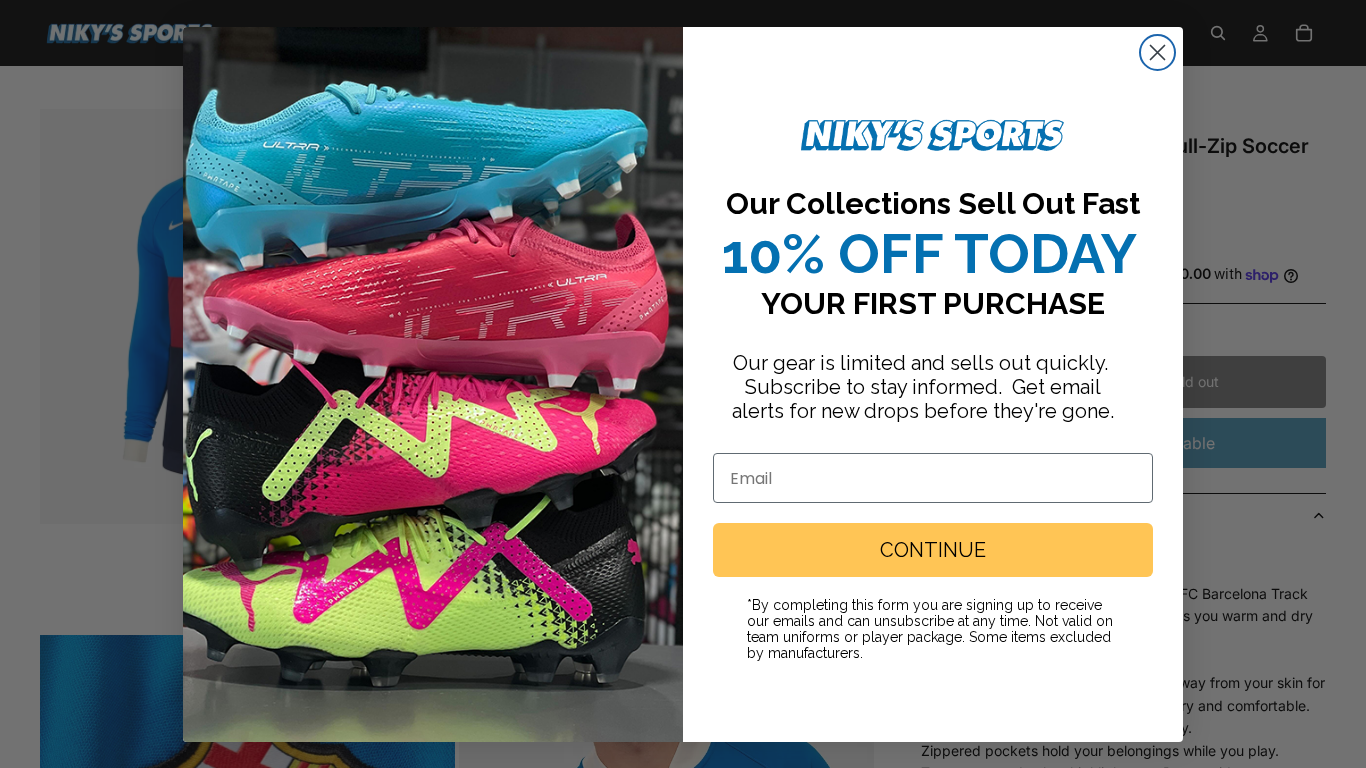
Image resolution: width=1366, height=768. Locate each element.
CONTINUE (933, 550)
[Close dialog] (1157, 52)
